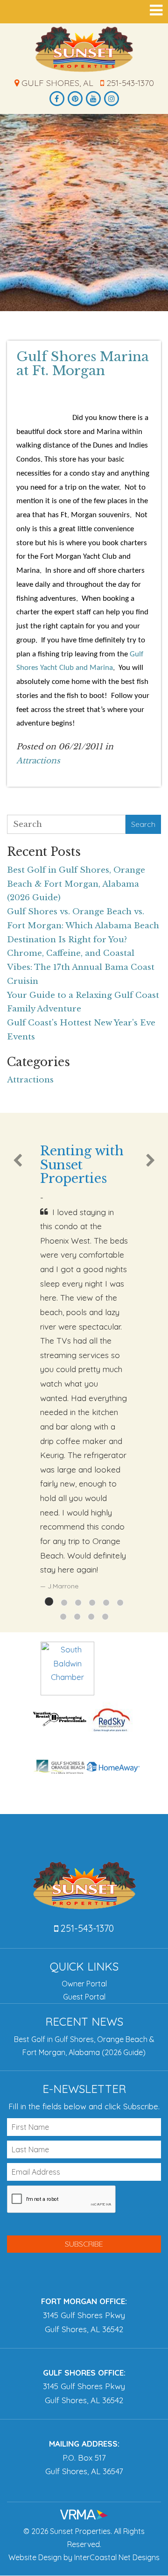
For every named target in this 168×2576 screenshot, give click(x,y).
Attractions (38, 761)
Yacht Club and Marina (76, 668)
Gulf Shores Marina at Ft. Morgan (83, 364)
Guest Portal (84, 1997)
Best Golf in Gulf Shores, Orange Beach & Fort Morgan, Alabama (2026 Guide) (76, 884)
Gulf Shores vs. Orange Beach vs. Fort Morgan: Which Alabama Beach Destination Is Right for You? (83, 926)
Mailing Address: (84, 2444)
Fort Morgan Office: (84, 2301)
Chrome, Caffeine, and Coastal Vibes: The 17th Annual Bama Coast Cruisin (81, 967)
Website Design (35, 2557)
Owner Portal (84, 1984)
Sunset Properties (84, 49)
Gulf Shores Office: (84, 2373)
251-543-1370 (129, 83)
